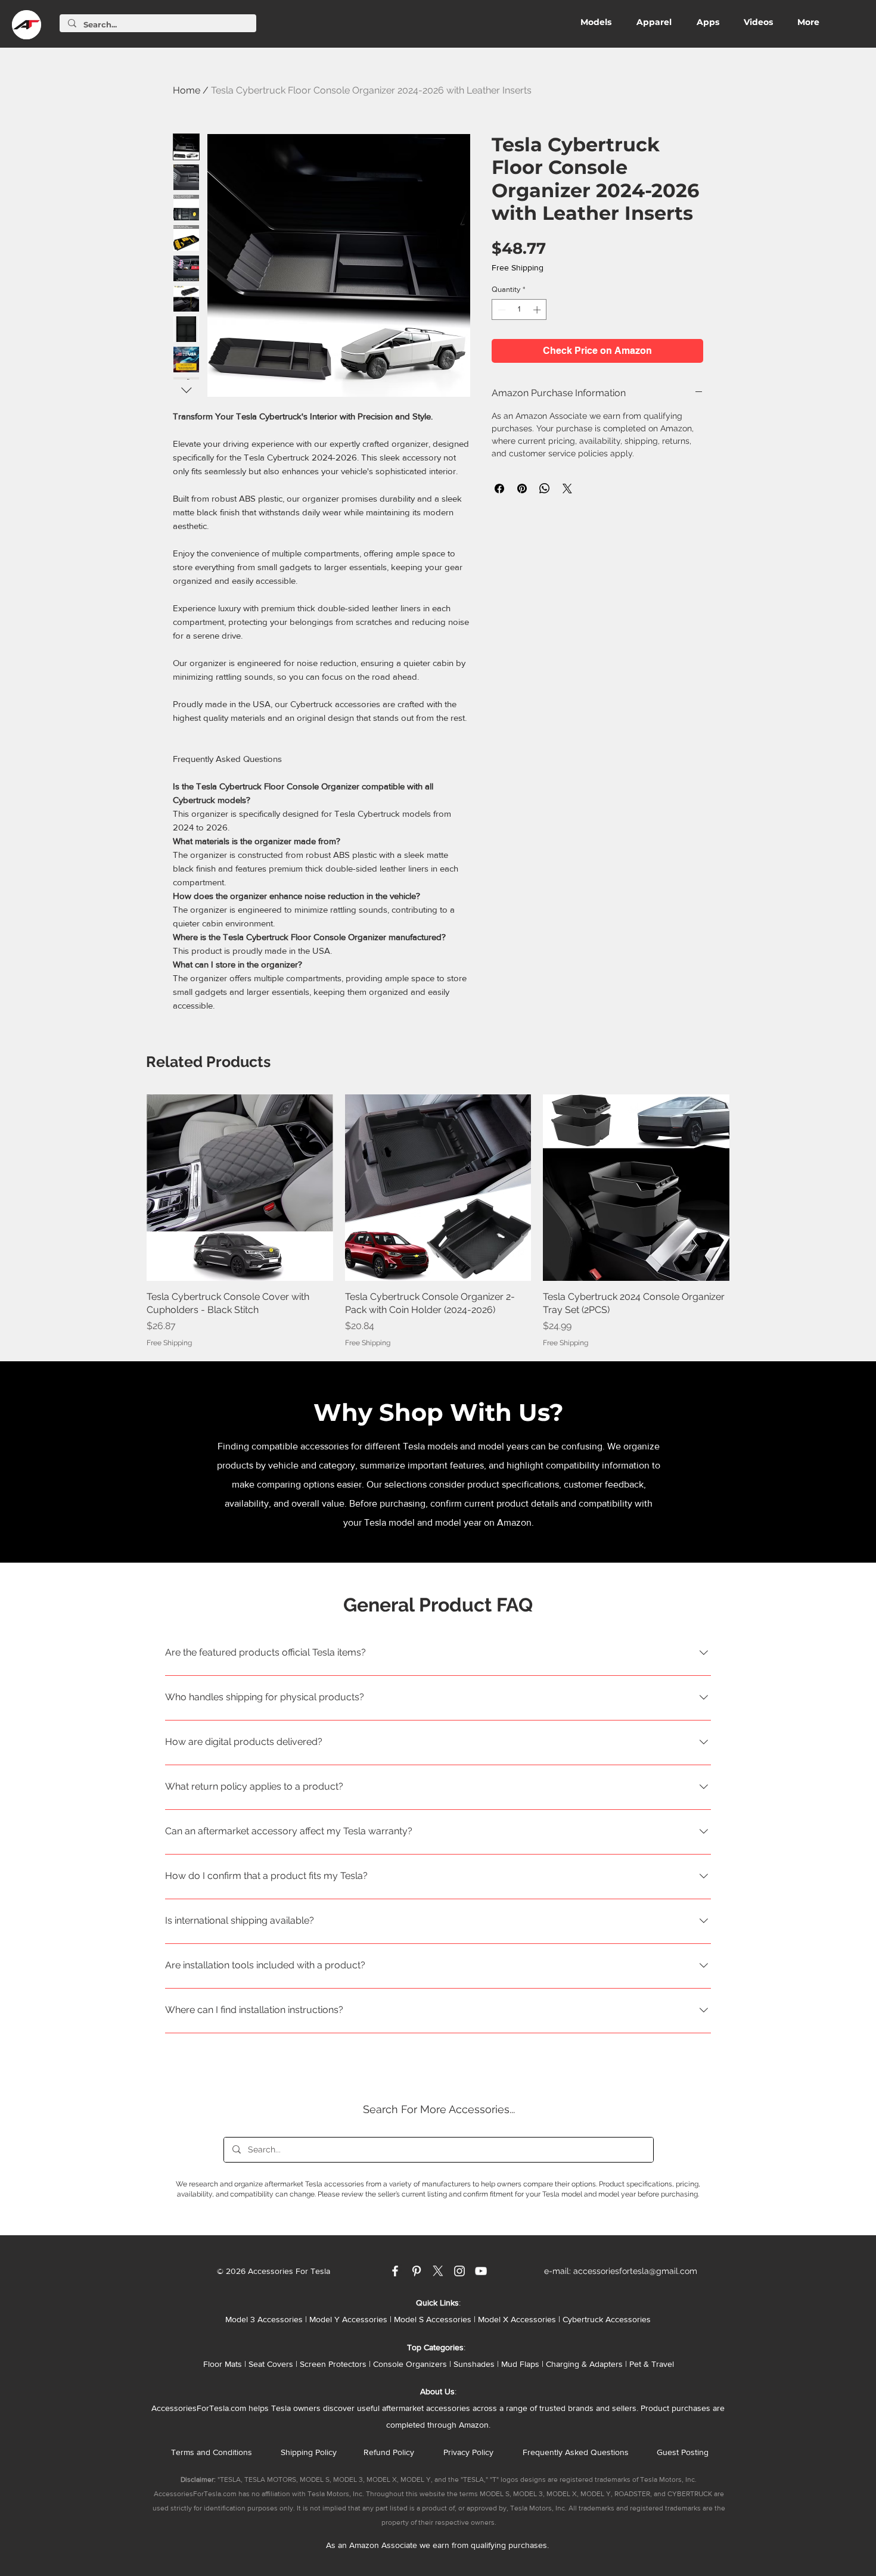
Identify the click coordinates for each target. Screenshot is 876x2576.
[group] (438, 1221)
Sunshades (474, 2364)
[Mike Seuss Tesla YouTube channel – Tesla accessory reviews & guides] (481, 2271)
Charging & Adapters (584, 2364)
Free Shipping (518, 267)
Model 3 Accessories (264, 2319)
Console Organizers (410, 2364)
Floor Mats (223, 2364)
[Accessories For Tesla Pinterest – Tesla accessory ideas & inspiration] (417, 2271)
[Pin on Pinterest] (522, 489)
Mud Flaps (520, 2364)
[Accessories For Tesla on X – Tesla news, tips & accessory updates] (438, 2271)
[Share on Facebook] (499, 489)
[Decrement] (501, 310)
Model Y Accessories (348, 2319)
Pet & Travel (652, 2364)
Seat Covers (271, 2364)
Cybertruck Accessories (607, 2319)
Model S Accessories (433, 2319)
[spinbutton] (519, 310)
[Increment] (538, 310)
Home (187, 90)
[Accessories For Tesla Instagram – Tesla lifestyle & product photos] (459, 2271)
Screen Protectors (333, 2364)
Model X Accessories (517, 2319)
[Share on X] (567, 489)
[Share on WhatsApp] (545, 489)
